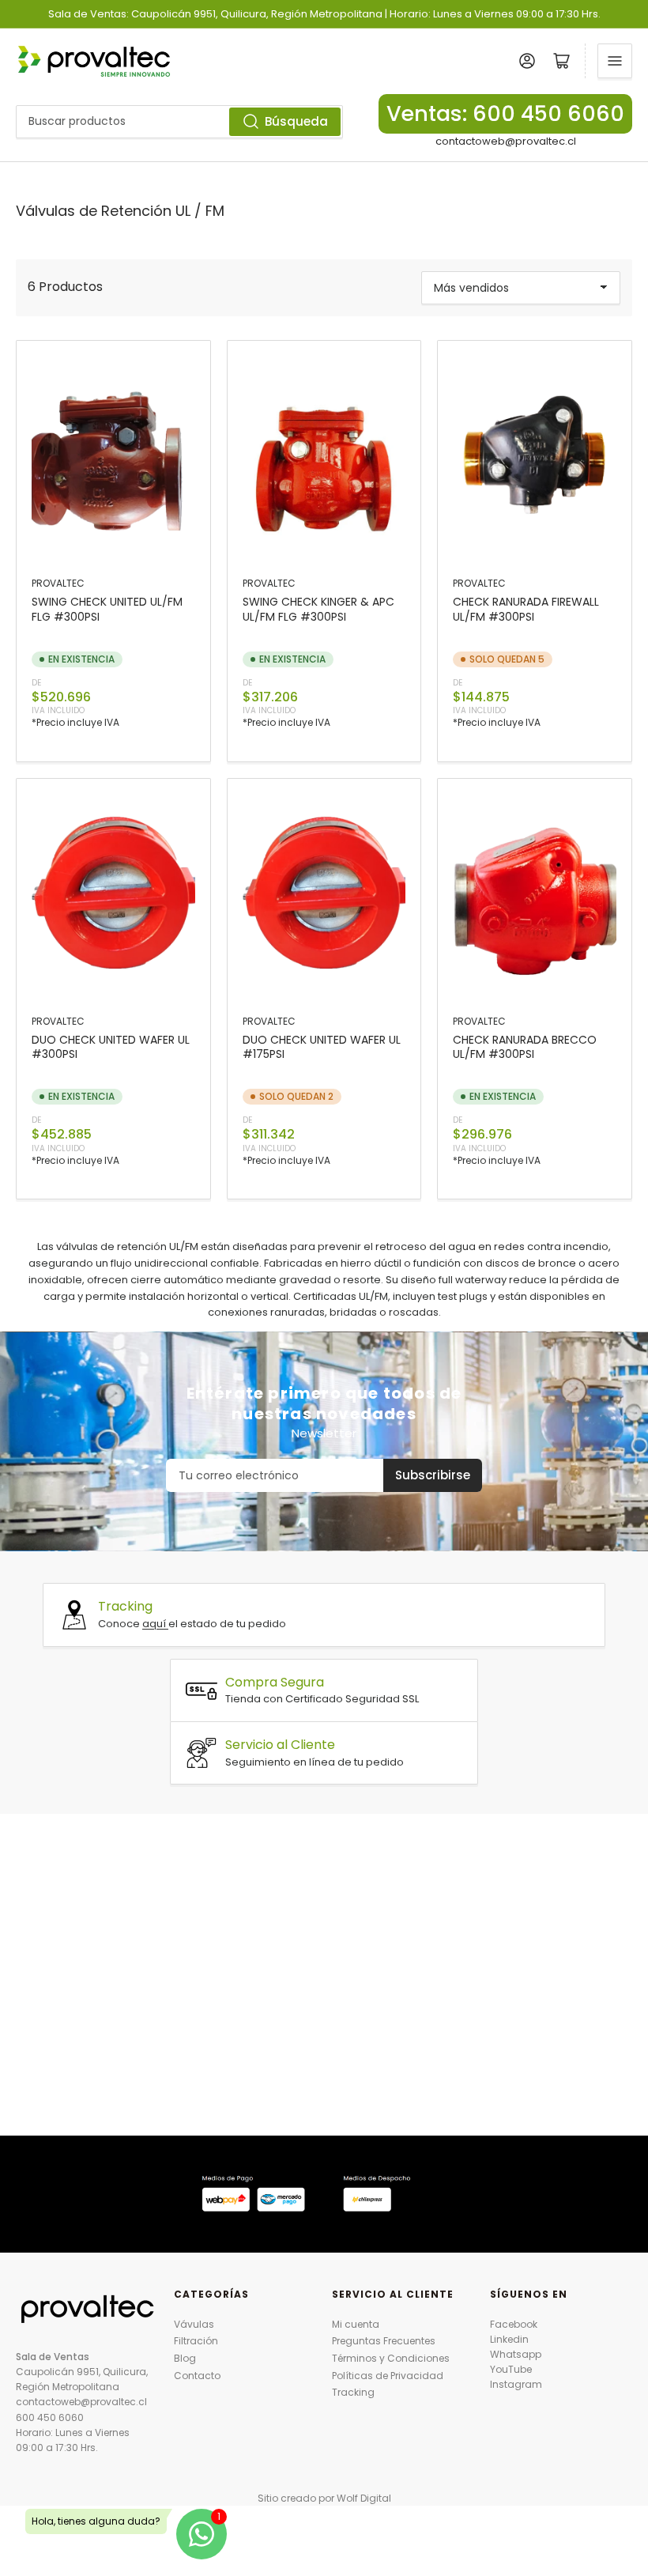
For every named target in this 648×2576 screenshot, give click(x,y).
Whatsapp (516, 2354)
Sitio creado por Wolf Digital (324, 2498)
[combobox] (179, 122)
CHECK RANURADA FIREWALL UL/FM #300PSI (526, 609)
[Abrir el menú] (615, 61)
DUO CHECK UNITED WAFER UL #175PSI (322, 1047)
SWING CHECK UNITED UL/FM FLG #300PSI (107, 609)
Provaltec (58, 583)
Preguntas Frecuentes (384, 2341)
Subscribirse (433, 1475)
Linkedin (509, 2339)
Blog (185, 2358)
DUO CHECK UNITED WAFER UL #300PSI (111, 1047)
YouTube (511, 2369)
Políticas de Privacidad (388, 2376)
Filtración (196, 2341)
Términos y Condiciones (391, 2358)
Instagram (516, 2384)
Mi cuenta (356, 2324)
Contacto (197, 2376)
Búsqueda (296, 121)
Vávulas (194, 2324)
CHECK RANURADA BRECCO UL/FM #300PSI (525, 1047)
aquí (155, 1624)
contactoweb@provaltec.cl (506, 141)
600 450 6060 (50, 2417)
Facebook (514, 2324)
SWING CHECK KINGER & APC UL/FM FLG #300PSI (318, 609)
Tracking (353, 2392)
